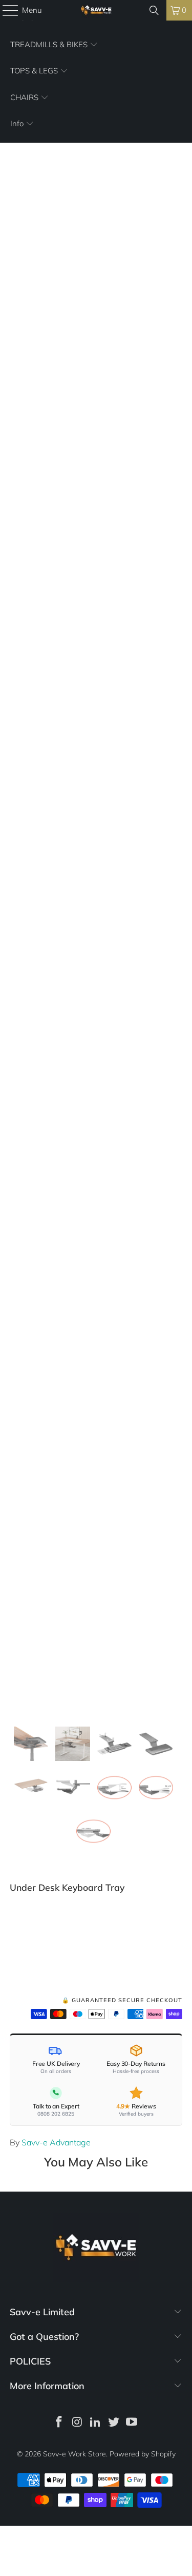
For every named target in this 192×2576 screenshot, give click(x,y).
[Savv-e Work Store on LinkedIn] (96, 2423)
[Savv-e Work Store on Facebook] (59, 2423)
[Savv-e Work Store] (96, 10)
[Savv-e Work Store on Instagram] (77, 2423)
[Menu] (5, 10)
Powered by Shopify (143, 2454)
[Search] (154, 10)
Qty (15, 1925)
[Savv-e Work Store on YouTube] (132, 2423)
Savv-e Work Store (74, 2454)
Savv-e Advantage (56, 2142)
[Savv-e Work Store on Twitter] (114, 2423)
